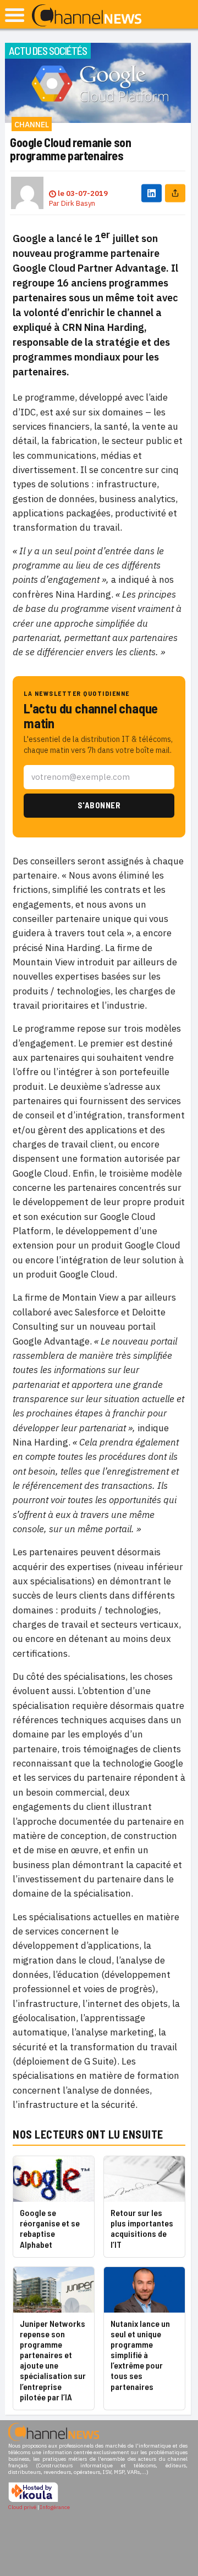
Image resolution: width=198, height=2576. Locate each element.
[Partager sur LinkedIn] (152, 193)
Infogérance (55, 2507)
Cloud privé (22, 2507)
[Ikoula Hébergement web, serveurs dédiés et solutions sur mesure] (33, 2501)
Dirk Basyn (78, 203)
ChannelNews (87, 16)
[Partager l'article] (175, 193)
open (15, 15)
